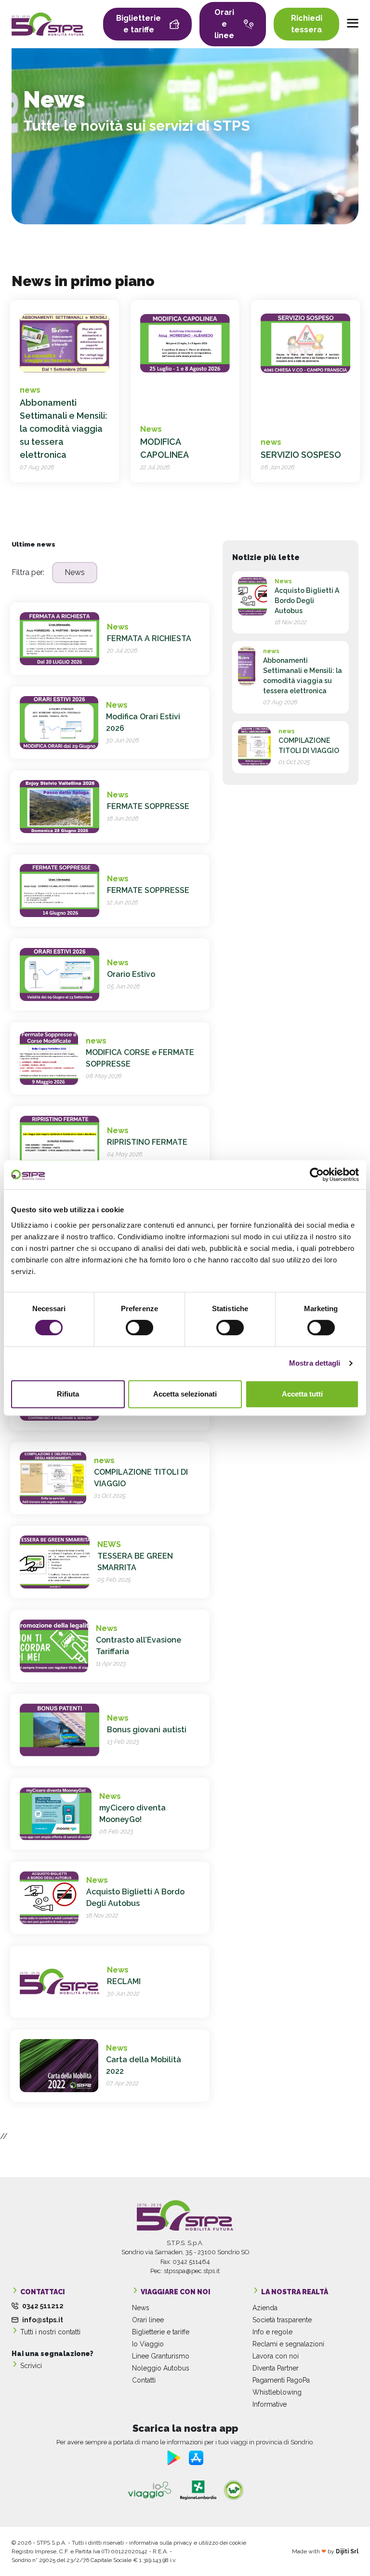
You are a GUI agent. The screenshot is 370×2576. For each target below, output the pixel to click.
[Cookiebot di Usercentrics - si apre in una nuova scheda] (317, 1175)
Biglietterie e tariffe (139, 24)
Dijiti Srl (347, 2551)
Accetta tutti (302, 1394)
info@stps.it (43, 2320)
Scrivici (31, 2366)
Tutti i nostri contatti (50, 2332)
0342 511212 (43, 2306)
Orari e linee (224, 24)
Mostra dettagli (315, 1363)
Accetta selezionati (185, 1394)
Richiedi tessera (307, 24)
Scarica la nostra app (185, 2428)
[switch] (139, 1328)
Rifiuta (68, 1394)
